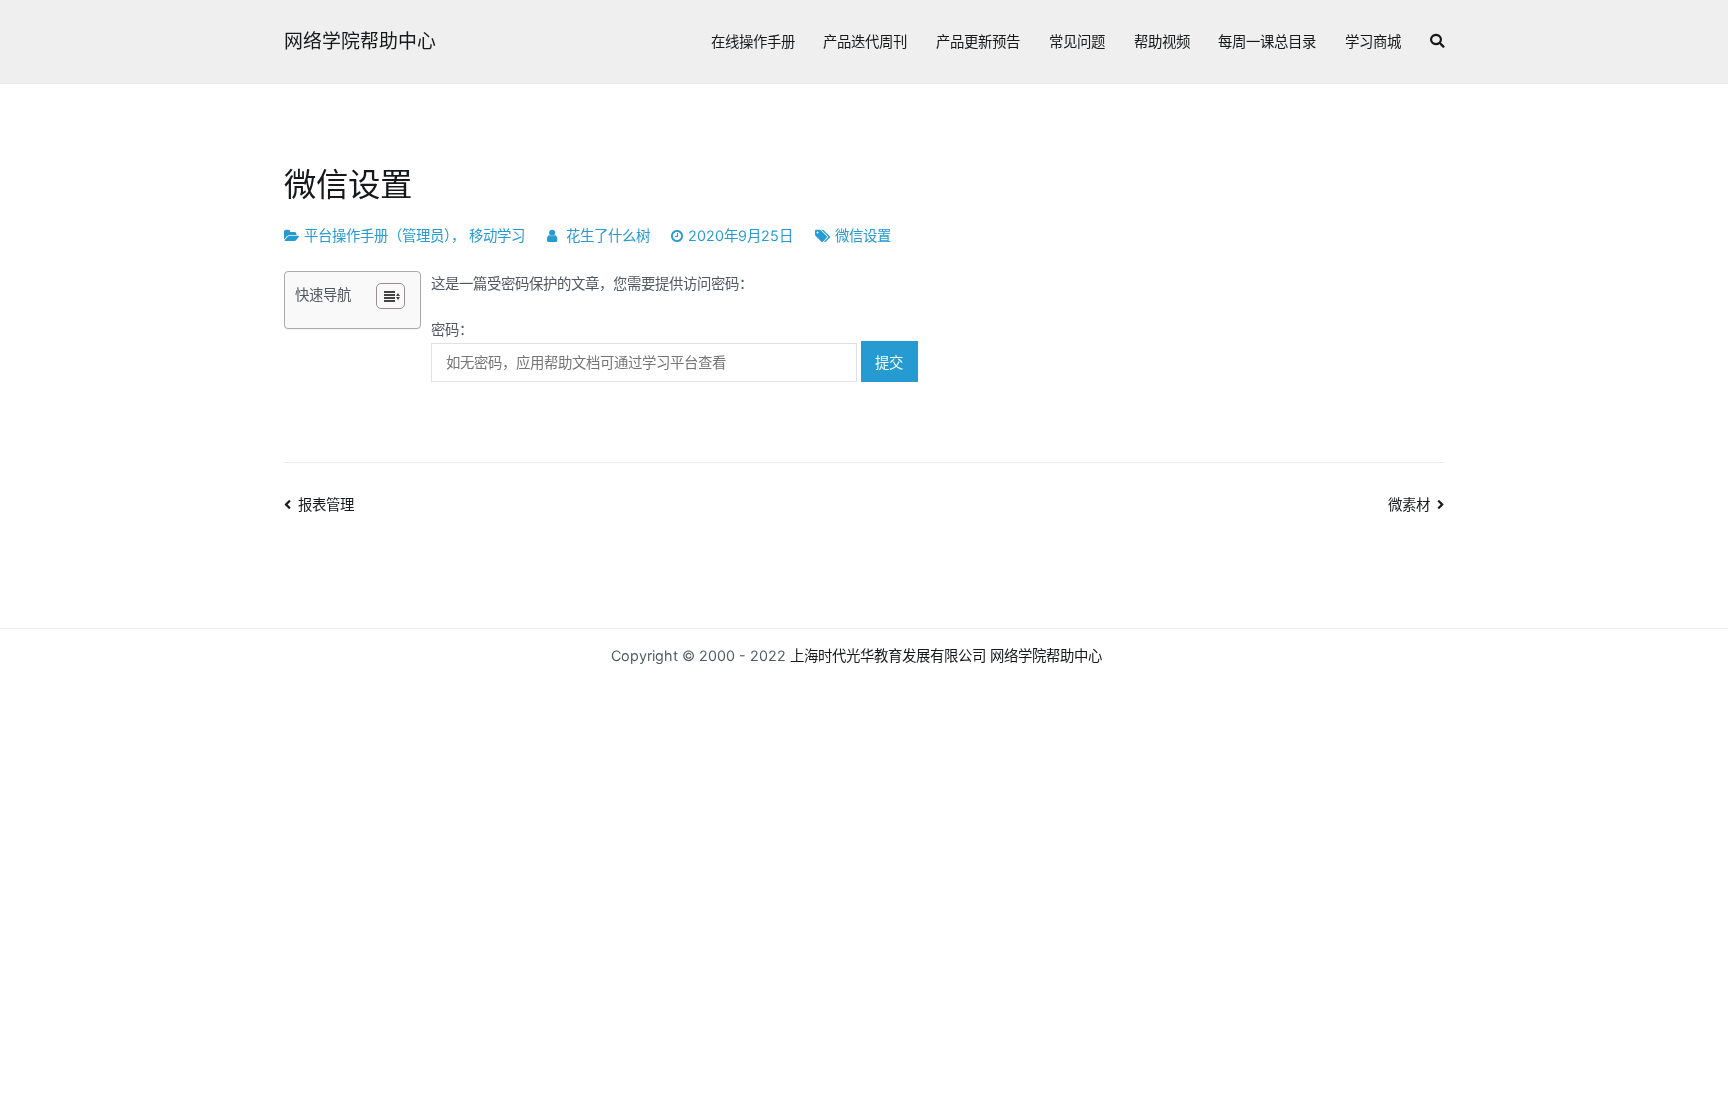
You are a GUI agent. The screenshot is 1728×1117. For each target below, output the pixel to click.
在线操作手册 (753, 41)
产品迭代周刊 (865, 41)
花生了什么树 (608, 235)
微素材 (1409, 504)
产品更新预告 (978, 41)
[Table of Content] (390, 296)
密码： (452, 329)
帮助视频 (1162, 41)
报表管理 (326, 504)
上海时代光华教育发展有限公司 (888, 655)
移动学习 (497, 235)
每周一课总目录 (1267, 41)
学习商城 (1373, 41)
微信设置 (863, 235)
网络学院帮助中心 (360, 41)
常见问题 (1077, 41)
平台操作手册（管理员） (377, 235)
